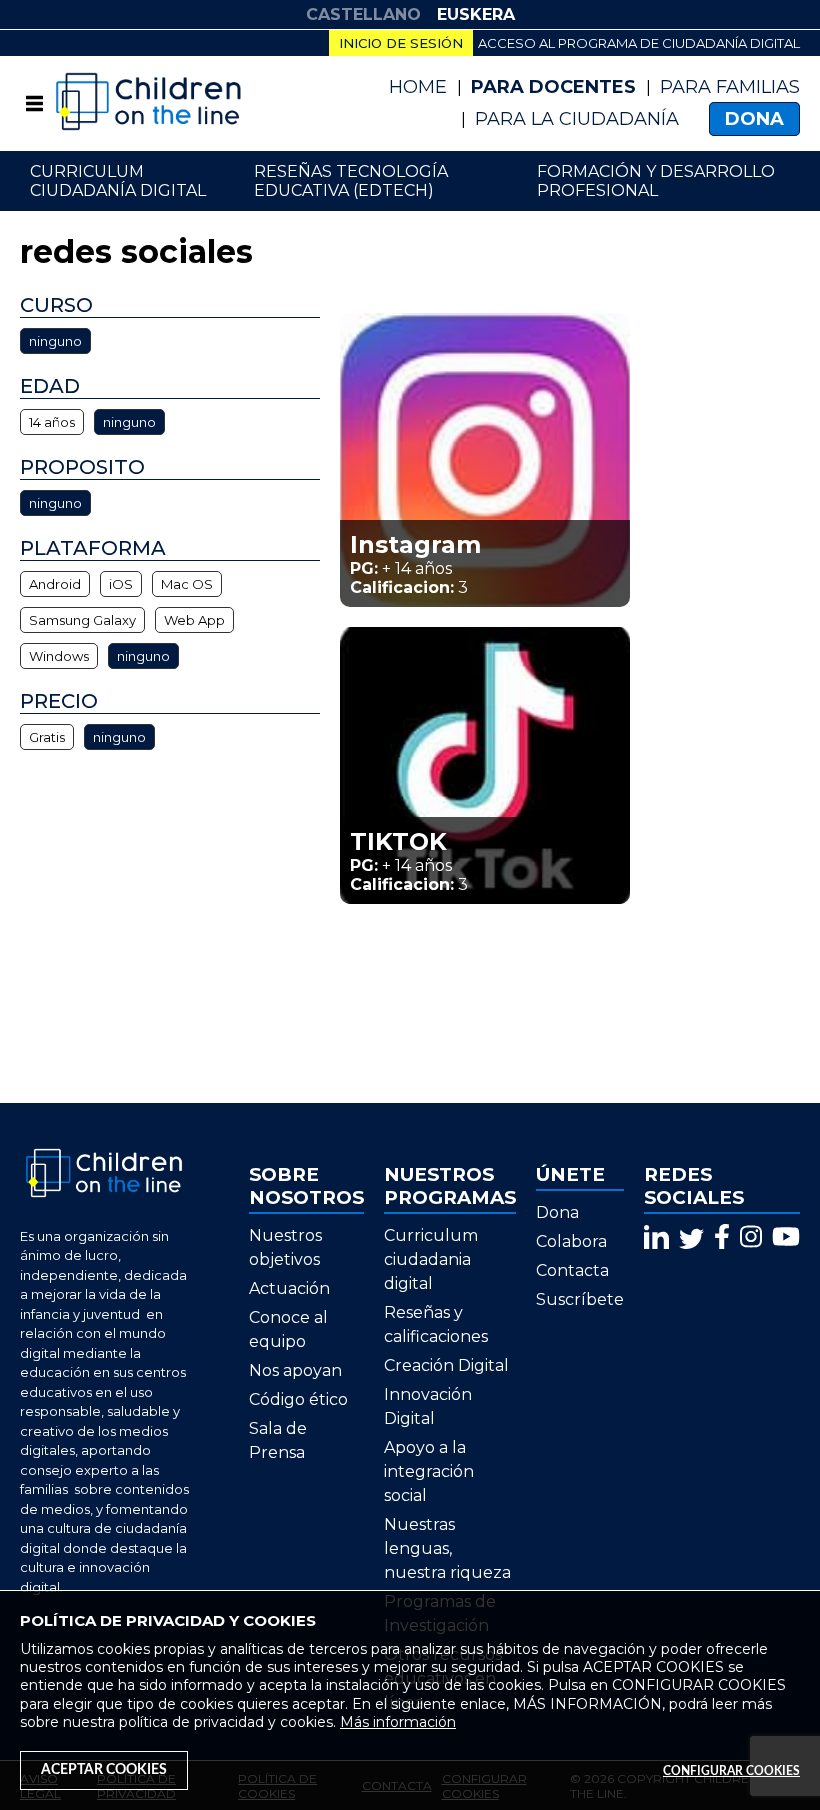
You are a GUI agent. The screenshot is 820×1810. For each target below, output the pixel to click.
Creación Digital (446, 1365)
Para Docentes (553, 87)
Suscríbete (580, 1299)
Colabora (571, 1241)
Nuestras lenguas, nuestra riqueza (447, 1548)
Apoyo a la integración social (429, 1471)
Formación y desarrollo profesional (656, 181)
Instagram (415, 544)
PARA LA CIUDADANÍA (577, 119)
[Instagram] (751, 1236)
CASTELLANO (363, 14)
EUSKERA (476, 14)
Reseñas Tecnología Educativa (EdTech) (351, 181)
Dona (754, 119)
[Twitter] (691, 1236)
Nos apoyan (295, 1370)
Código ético (298, 1399)
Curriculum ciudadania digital (431, 1259)
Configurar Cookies (731, 1771)
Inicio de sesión (401, 43)
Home (418, 87)
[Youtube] (786, 1236)
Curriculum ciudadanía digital (118, 181)
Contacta (572, 1270)
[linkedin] (656, 1236)
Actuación (289, 1288)
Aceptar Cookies (104, 1770)
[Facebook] (722, 1236)
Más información (398, 1722)
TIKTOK (398, 841)
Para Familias (730, 87)
